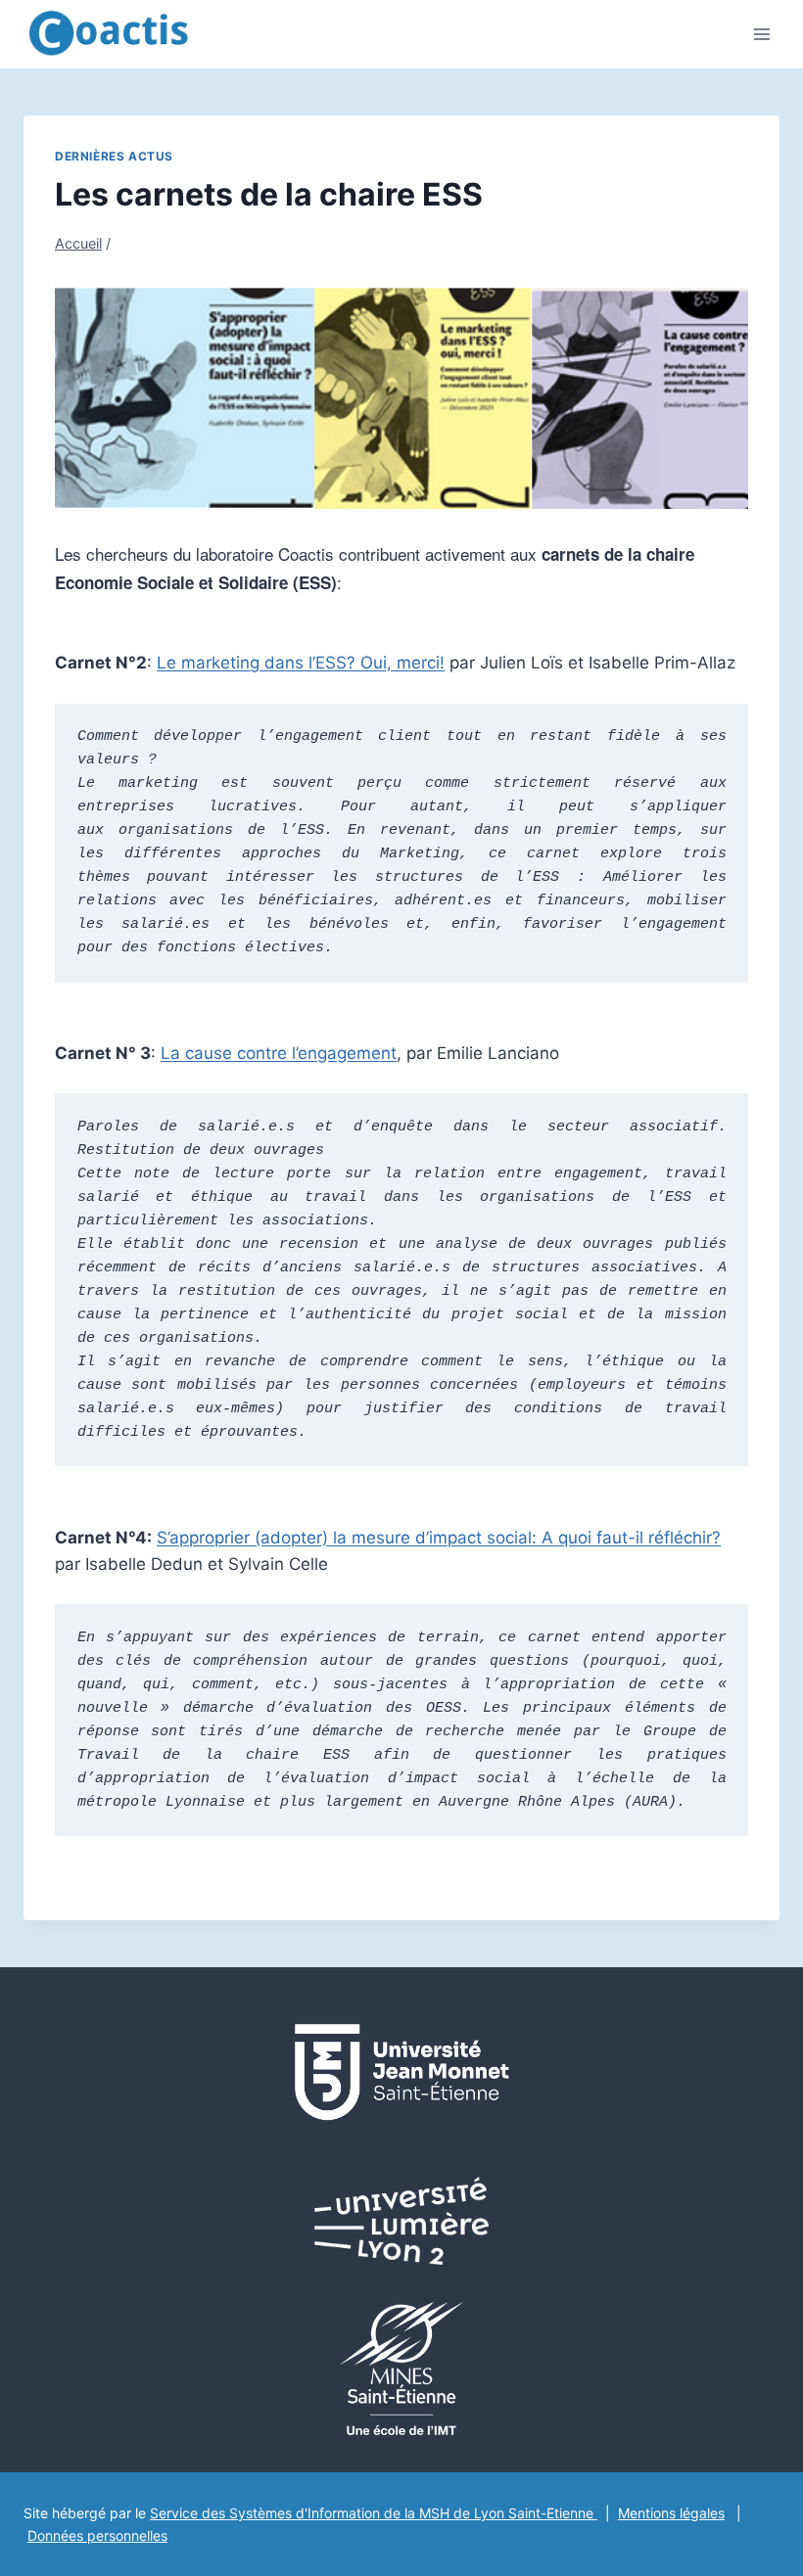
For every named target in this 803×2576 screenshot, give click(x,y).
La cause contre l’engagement (279, 1053)
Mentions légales (671, 2513)
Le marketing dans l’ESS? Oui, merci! (301, 663)
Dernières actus (114, 156)
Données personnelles (97, 2535)
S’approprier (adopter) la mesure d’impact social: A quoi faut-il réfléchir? (439, 1538)
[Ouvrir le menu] (761, 34)
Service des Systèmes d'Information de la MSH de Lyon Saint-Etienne (374, 2513)
